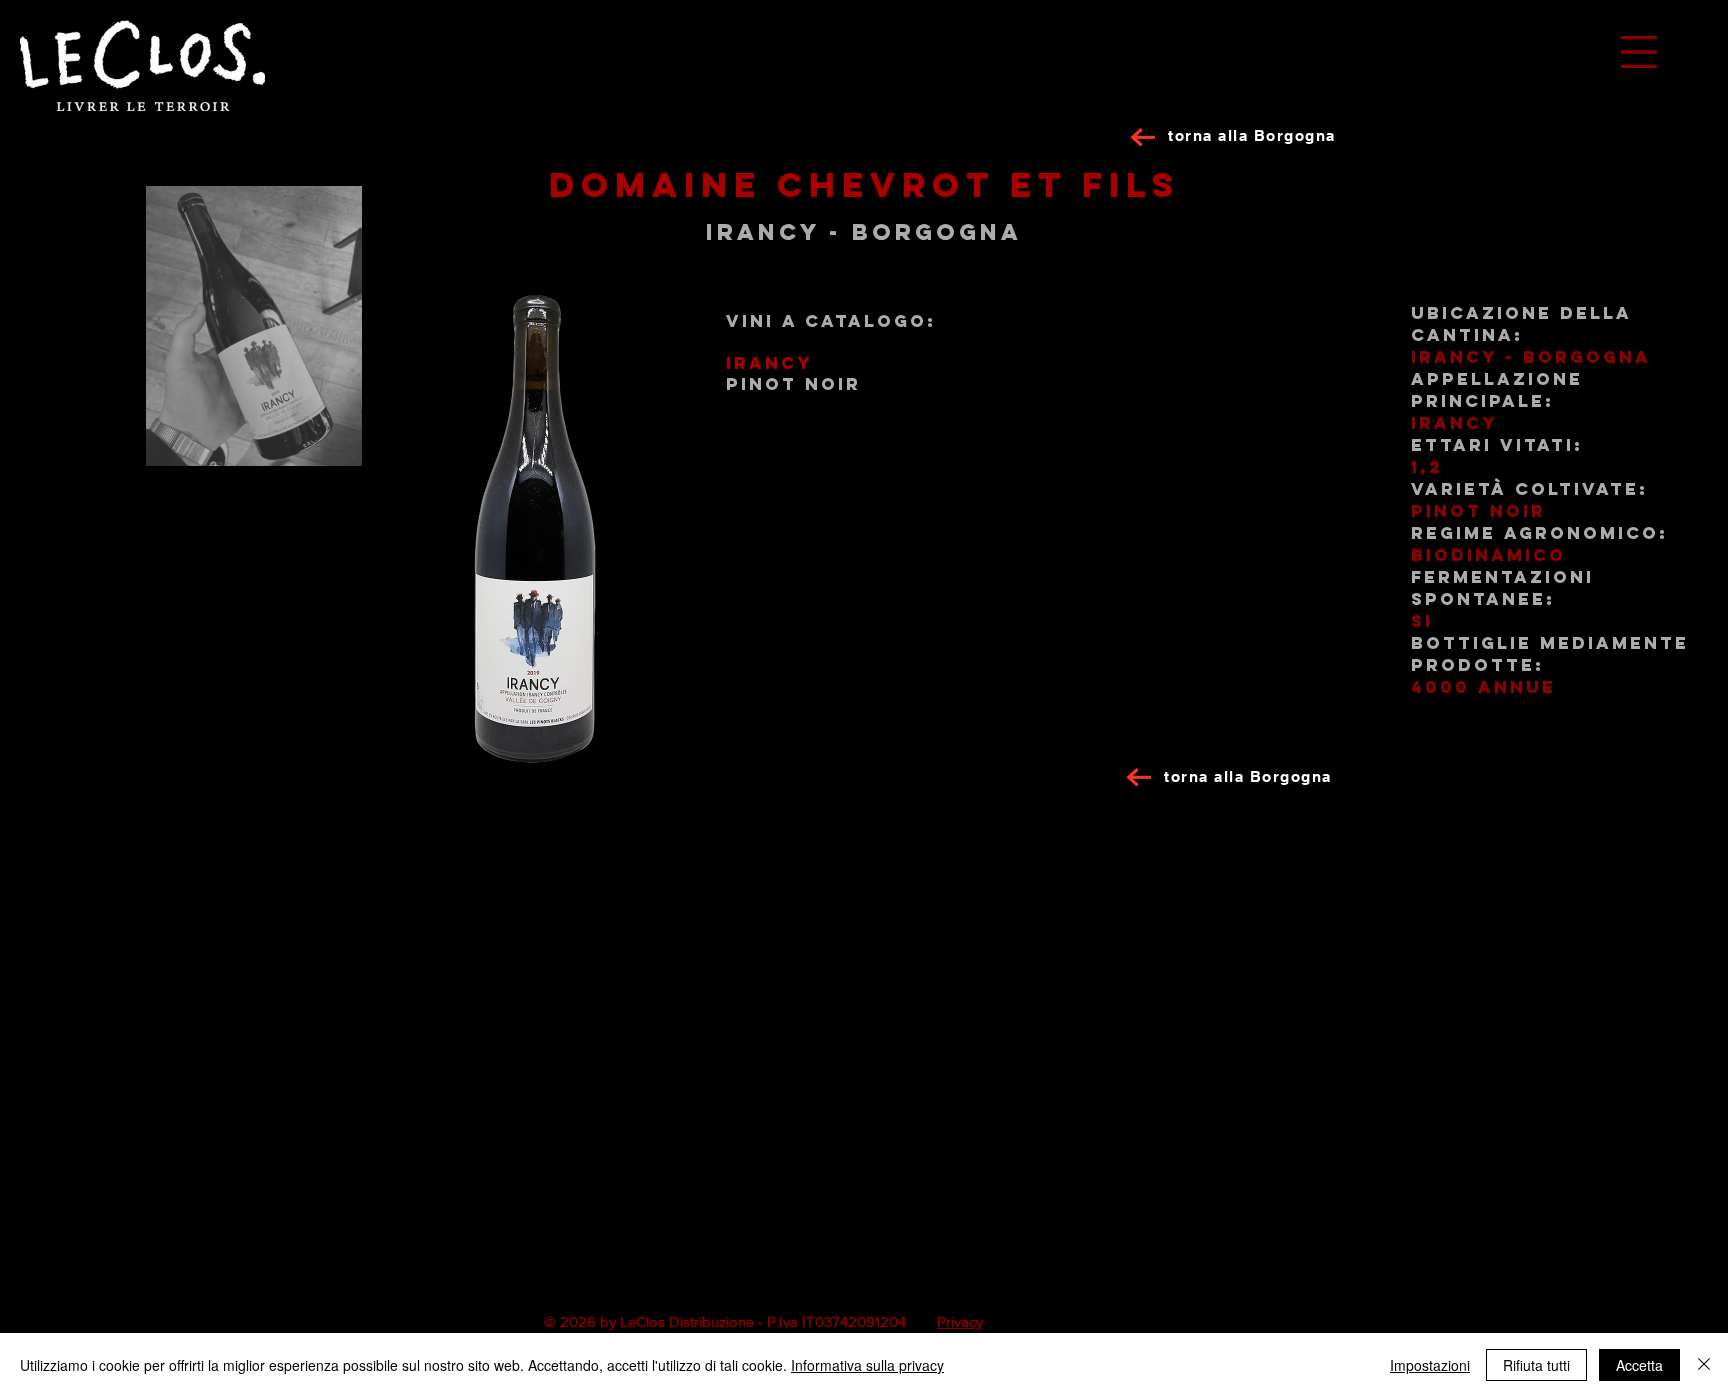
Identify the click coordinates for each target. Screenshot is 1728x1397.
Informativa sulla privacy (867, 1365)
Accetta (1639, 1365)
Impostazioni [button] (1430, 1365)
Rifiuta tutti (1536, 1365)
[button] (1639, 52)
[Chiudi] (1704, 1365)
